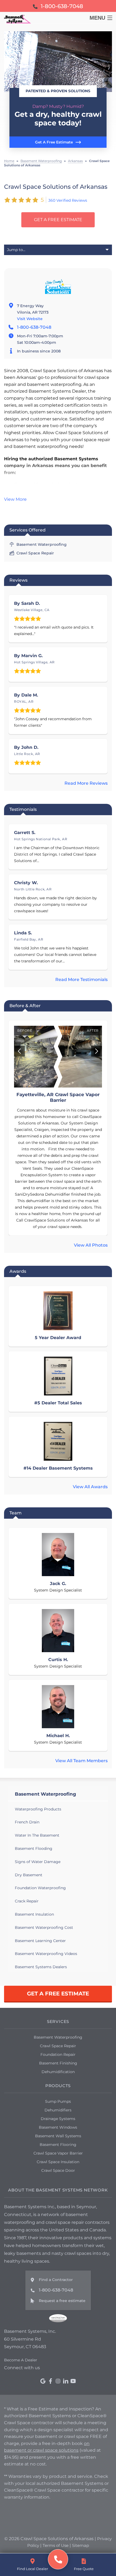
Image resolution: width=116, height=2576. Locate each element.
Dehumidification (58, 2072)
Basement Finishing (58, 2063)
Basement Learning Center (40, 1941)
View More (15, 499)
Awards (18, 1271)
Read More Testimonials (81, 980)
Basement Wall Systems (58, 2136)
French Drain (27, 1822)
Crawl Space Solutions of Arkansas (56, 187)
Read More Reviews (86, 783)
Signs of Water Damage (38, 1862)
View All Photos (91, 1245)
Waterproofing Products (38, 1809)
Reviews (18, 580)
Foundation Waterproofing (40, 1888)
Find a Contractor (56, 2280)
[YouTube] (73, 2381)
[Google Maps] (43, 2381)
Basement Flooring (58, 2145)
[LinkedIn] (66, 2381)
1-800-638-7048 (34, 327)
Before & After (25, 1006)
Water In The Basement (37, 1835)
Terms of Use (56, 2545)
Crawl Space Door (58, 2170)
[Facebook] (50, 2381)
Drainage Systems (58, 2119)
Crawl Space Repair (58, 2046)
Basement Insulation (34, 1914)
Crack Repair (27, 1901)
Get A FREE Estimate (58, 220)
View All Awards (90, 1487)
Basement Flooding (34, 1848)
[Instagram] (58, 2381)
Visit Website (30, 319)
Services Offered (28, 530)
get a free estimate (58, 1994)
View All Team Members (81, 1761)
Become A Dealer (21, 2360)
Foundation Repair (58, 2054)
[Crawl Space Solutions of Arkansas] (58, 2559)
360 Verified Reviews (68, 200)
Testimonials (23, 809)
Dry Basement (29, 1875)
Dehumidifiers (58, 2110)
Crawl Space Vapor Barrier (58, 2153)
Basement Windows (58, 2127)
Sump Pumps (58, 2101)
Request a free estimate (62, 2301)
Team (16, 1513)
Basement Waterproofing (45, 1794)
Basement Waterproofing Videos (46, 1954)
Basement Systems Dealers (41, 1967)
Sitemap (81, 2545)
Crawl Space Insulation (58, 2162)
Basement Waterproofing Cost (44, 1927)
